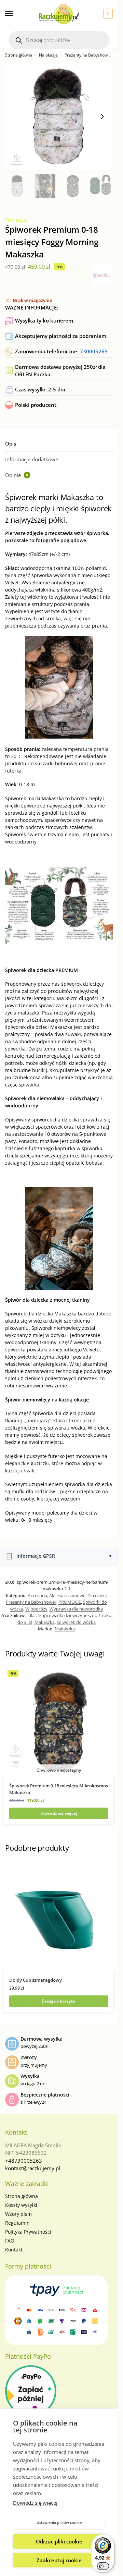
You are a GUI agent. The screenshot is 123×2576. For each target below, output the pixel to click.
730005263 (94, 351)
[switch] (103, 2566)
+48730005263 (24, 2161)
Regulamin (17, 2223)
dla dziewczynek (73, 1615)
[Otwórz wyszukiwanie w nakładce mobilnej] (59, 40)
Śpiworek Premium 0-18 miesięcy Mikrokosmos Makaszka (59, 1789)
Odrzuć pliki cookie (59, 2541)
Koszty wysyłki (21, 2205)
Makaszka (45, 1622)
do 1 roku (102, 1615)
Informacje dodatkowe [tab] (32, 459)
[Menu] (15, 14)
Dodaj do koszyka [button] (59, 2001)
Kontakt (14, 2250)
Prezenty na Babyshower (88, 55)
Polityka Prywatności (28, 2232)
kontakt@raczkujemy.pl (33, 2168)
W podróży (36, 1609)
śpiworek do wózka (76, 1622)
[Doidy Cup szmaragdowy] (59, 1916)
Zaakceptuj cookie (59, 2560)
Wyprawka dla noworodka (76, 1609)
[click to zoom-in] (59, 116)
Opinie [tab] (17, 475)
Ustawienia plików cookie (59, 2522)
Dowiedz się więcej (35, 2503)
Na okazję (48, 55)
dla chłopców (42, 1615)
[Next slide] (102, 117)
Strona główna (19, 55)
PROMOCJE (70, 1602)
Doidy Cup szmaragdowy (36, 1980)
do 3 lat (25, 1622)
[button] (107, 14)
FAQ (10, 2241)
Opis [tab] (11, 443)
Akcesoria (37, 1595)
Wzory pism (18, 2214)
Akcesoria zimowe (67, 1595)
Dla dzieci (97, 1595)
